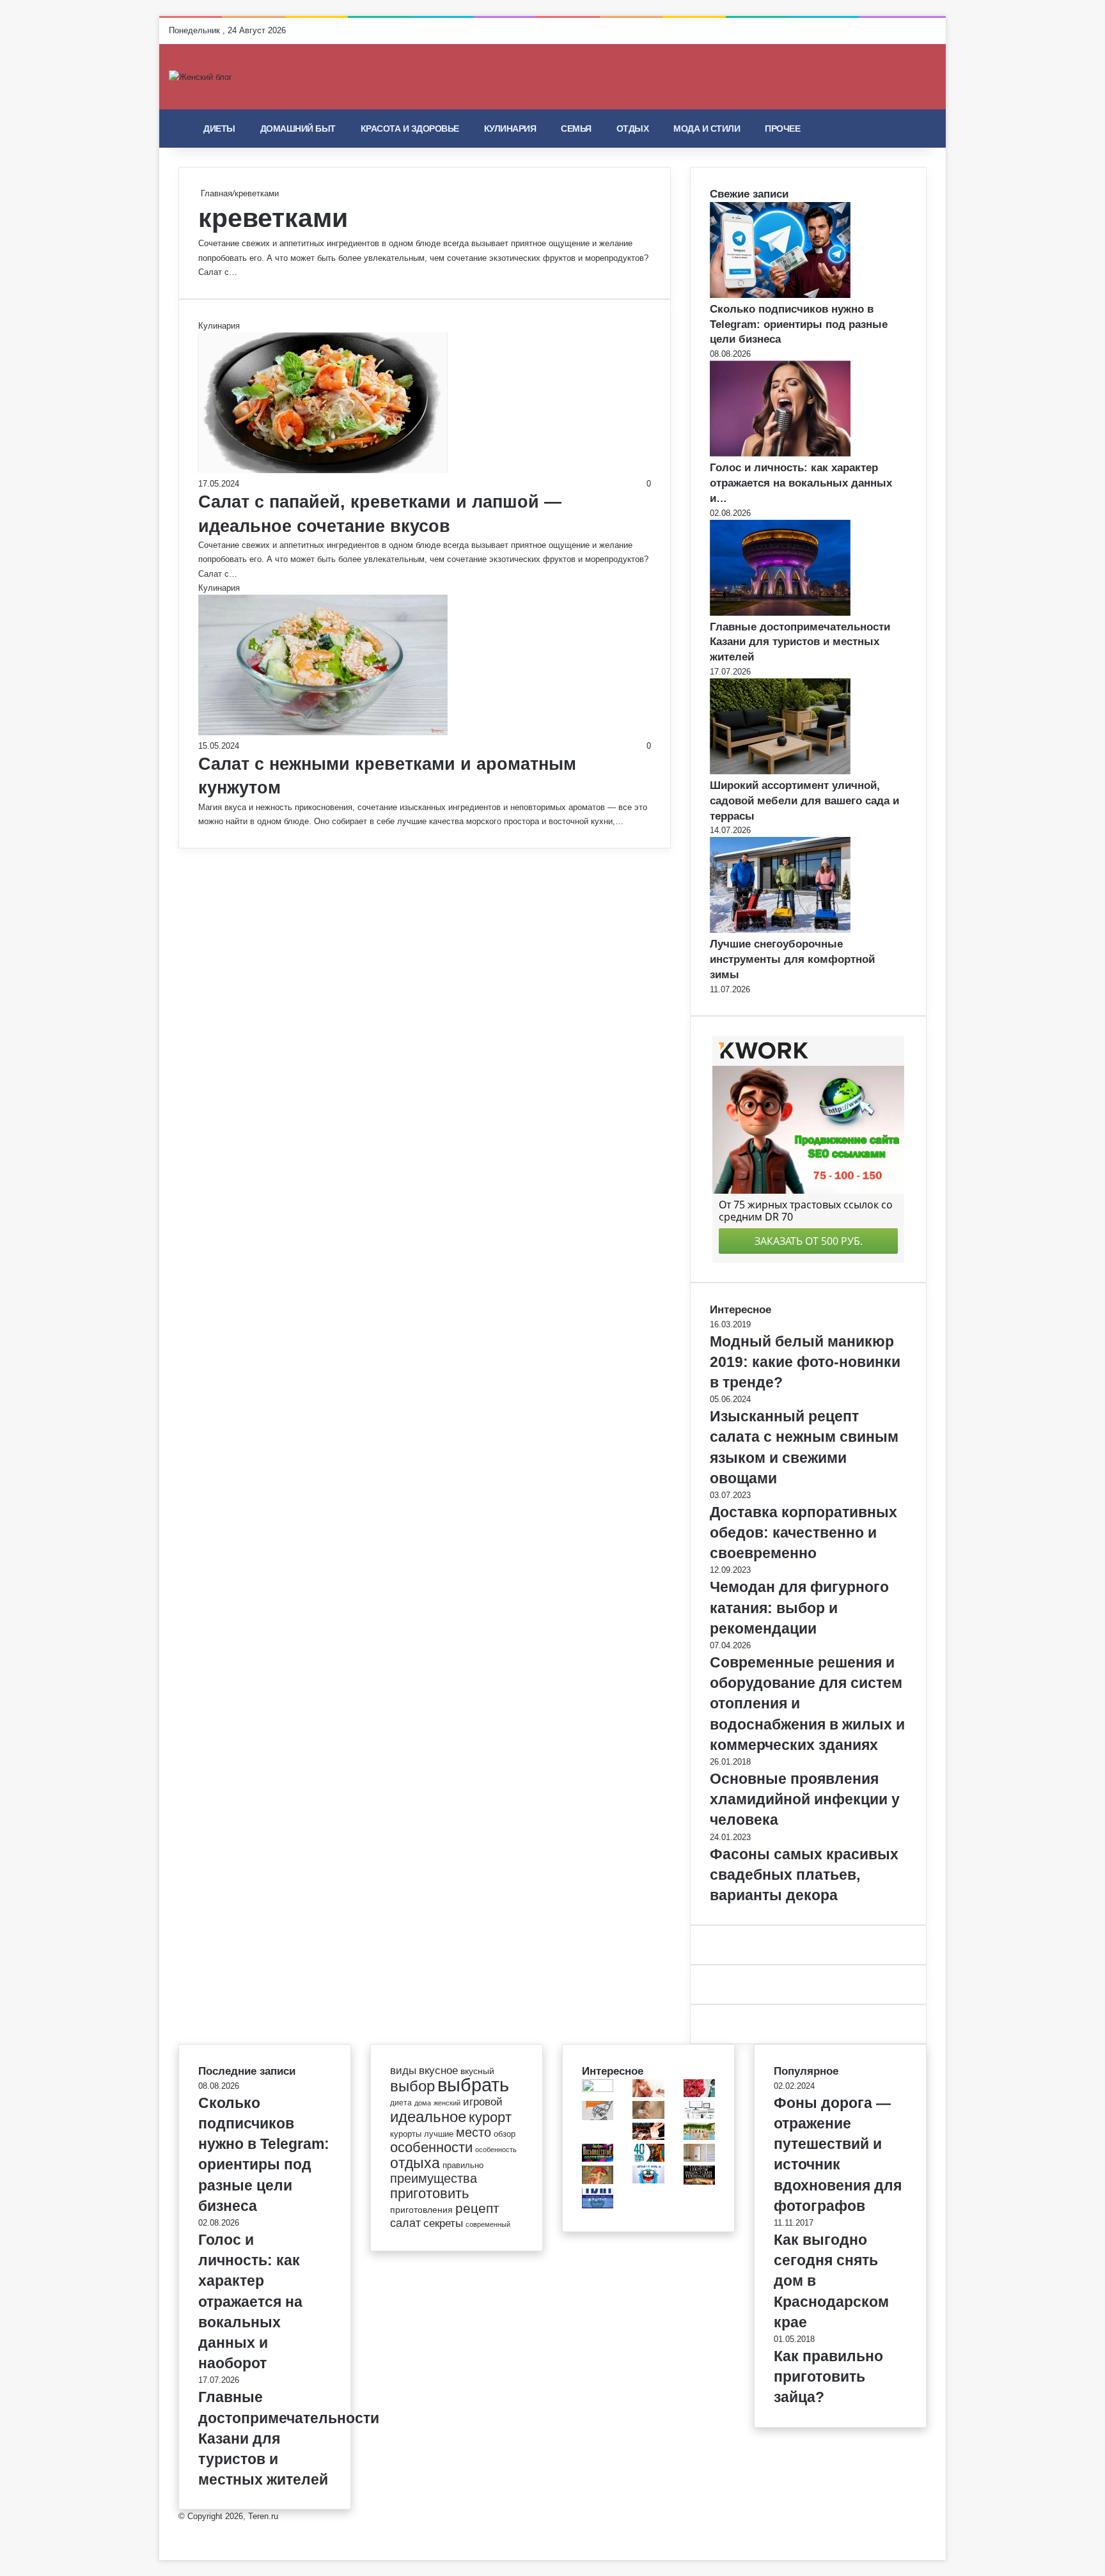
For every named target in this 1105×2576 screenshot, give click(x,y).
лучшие (439, 2134)
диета (401, 2103)
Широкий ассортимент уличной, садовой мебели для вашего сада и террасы (804, 801)
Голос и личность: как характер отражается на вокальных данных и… (801, 483)
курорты (406, 2134)
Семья (576, 129)
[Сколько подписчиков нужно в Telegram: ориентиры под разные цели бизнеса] (780, 295)
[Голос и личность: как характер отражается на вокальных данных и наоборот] (780, 454)
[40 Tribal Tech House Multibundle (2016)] (648, 2159)
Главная (215, 193)
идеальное (428, 2117)
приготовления (421, 2210)
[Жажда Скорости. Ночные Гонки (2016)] (648, 2137)
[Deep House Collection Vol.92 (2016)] (648, 2094)
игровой (483, 2102)
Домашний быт (298, 129)
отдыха (415, 2163)
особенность (496, 2150)
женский (447, 2103)
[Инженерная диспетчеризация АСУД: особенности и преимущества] (699, 2116)
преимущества (434, 2178)
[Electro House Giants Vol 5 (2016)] (648, 2181)
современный (488, 2224)
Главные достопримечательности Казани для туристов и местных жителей (800, 642)
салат (405, 2223)
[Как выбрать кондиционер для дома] (598, 2089)
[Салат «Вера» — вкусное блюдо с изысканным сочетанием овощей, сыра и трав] (699, 2094)
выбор (412, 2086)
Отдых (633, 129)
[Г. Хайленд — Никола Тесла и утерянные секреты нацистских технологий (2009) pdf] (699, 2182)
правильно (463, 2165)
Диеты (219, 129)
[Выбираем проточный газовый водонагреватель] (699, 2159)
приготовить (429, 2193)
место (474, 2132)
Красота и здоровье (410, 129)
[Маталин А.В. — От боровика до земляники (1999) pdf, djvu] (598, 2181)
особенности (431, 2147)
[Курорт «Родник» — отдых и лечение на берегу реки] (699, 2137)
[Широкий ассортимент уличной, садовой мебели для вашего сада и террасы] (780, 771)
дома (423, 2103)
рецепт (477, 2208)
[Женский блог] (200, 77)
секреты (443, 2223)
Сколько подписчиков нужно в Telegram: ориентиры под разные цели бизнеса (799, 324)
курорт (490, 2117)
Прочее (782, 129)
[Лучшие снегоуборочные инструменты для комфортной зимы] (780, 930)
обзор (505, 2134)
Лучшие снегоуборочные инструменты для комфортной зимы (792, 959)
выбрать (473, 2085)
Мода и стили (707, 129)
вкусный (477, 2071)
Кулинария (510, 129)
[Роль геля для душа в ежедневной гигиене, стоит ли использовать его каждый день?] (648, 2116)
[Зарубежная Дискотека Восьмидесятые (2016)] (598, 2159)
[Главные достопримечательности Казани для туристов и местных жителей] (780, 613)
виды (403, 2071)
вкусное (438, 2071)
